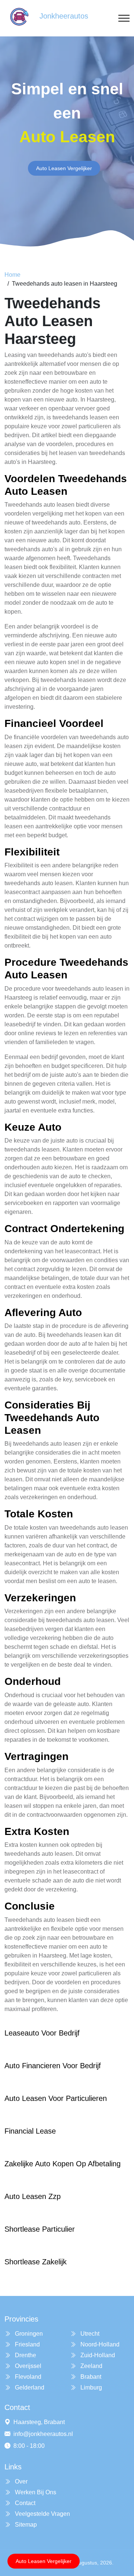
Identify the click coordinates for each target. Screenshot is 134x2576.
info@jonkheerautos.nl (43, 2434)
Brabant (90, 2377)
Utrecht (89, 2334)
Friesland (27, 2344)
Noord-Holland (99, 2344)
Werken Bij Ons (35, 2492)
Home (12, 275)
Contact (24, 2503)
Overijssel (27, 2366)
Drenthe (25, 2355)
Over (20, 2481)
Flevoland (27, 2377)
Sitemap (25, 2525)
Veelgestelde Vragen (42, 2514)
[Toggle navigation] (124, 18)
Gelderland (29, 2387)
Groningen (28, 2334)
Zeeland (91, 2366)
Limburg (90, 2387)
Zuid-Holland (97, 2355)
